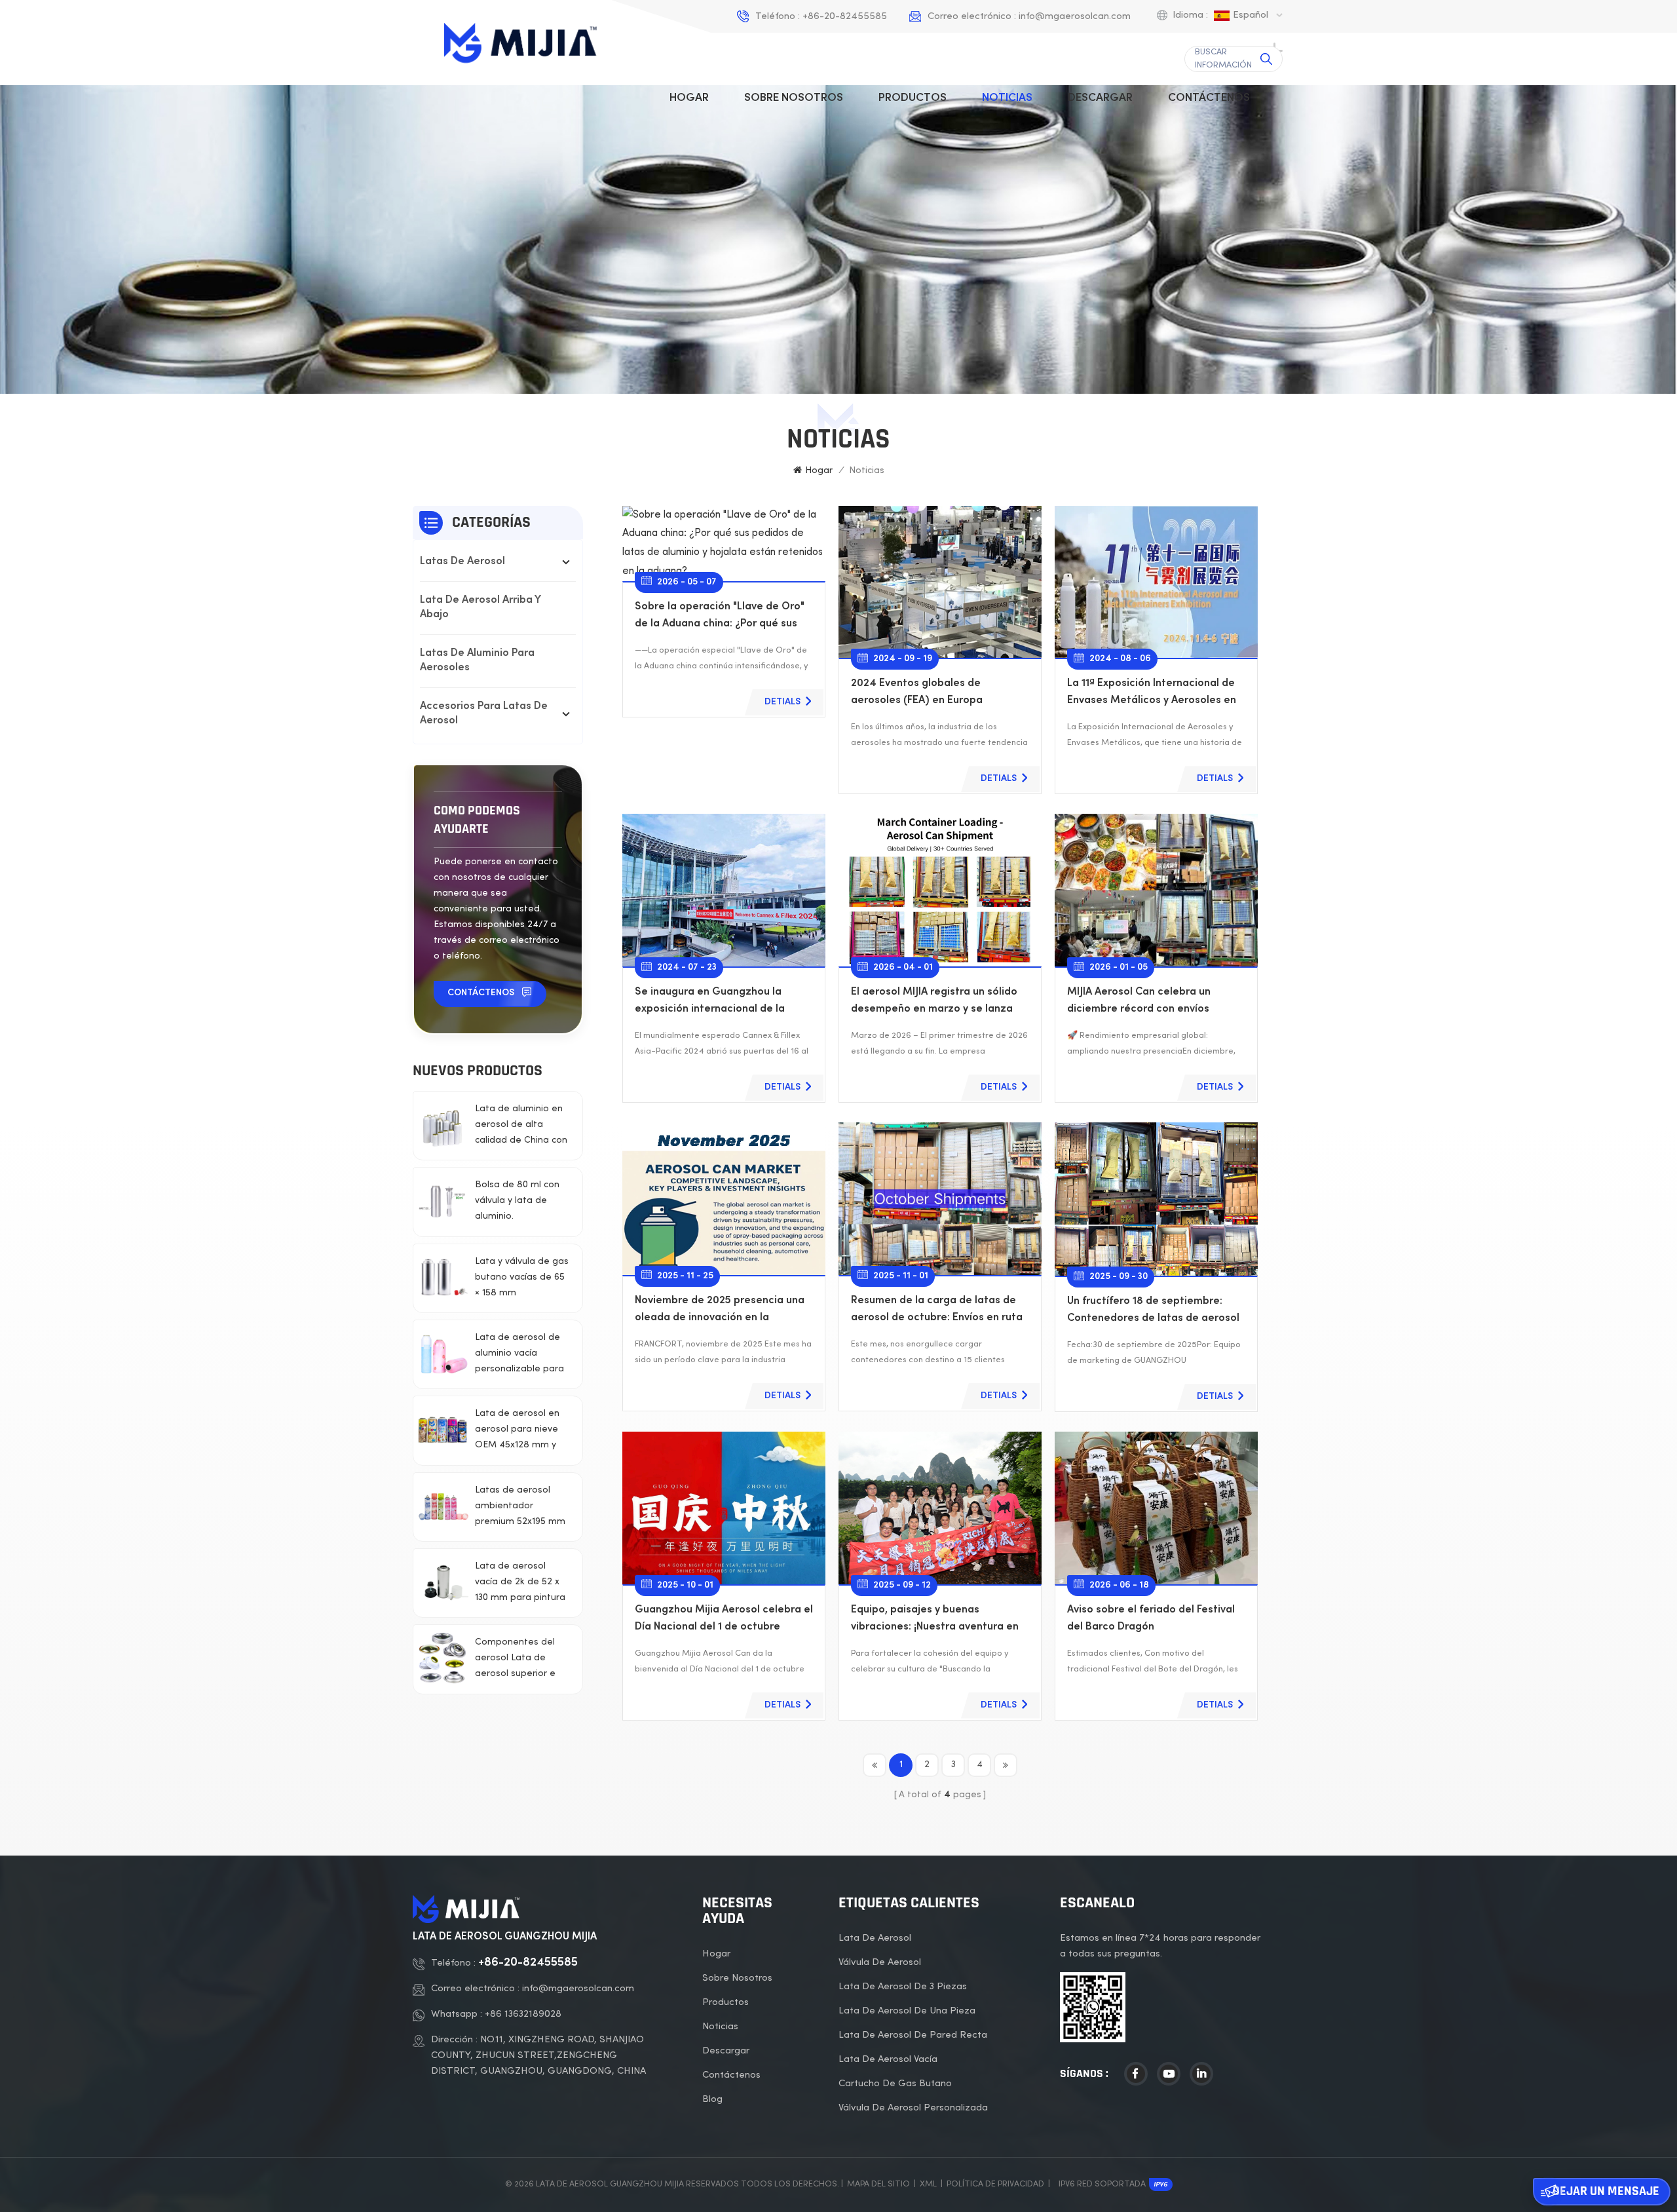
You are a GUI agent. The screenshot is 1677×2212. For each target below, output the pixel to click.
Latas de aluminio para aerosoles (477, 661)
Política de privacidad (995, 2184)
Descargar (1100, 98)
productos (913, 98)
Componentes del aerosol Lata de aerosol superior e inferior (515, 1660)
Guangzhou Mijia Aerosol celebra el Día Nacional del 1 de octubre (724, 1619)
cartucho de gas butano (895, 2084)
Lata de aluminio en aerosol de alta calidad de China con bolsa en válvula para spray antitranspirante (521, 1127)
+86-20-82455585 (845, 16)
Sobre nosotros (794, 98)
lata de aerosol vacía (888, 2059)
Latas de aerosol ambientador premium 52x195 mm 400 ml (520, 1508)
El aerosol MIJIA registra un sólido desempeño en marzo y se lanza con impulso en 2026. (934, 1003)
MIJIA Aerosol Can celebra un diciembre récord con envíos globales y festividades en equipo (1151, 1003)
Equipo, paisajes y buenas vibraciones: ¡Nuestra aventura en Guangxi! (935, 1621)
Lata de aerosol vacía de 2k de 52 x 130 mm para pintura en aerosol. (520, 1584)
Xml (928, 2184)
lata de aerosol (875, 1938)
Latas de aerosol (462, 562)
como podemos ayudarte (477, 820)
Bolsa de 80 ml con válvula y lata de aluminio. (517, 1201)
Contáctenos (1209, 98)
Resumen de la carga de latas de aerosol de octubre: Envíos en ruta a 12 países (937, 1311)
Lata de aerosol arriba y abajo (480, 608)
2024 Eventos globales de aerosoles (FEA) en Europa (917, 692)
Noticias (1007, 98)
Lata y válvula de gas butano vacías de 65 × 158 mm (522, 1277)
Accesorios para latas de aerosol (484, 714)
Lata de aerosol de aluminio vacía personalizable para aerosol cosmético (519, 1355)
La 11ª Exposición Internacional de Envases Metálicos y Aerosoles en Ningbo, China (1152, 694)
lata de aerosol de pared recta (913, 2035)
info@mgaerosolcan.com (1075, 16)
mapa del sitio (878, 2184)
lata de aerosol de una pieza (907, 2011)
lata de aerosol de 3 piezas (903, 1987)
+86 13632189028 (523, 2014)
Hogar (689, 98)
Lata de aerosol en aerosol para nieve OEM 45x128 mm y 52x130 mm (517, 1431)
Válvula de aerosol (880, 1962)
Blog (712, 2099)
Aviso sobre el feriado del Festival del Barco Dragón (1151, 1619)
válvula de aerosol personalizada (913, 2108)
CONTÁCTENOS (481, 993)
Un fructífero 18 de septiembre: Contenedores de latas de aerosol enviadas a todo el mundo (1153, 1312)
